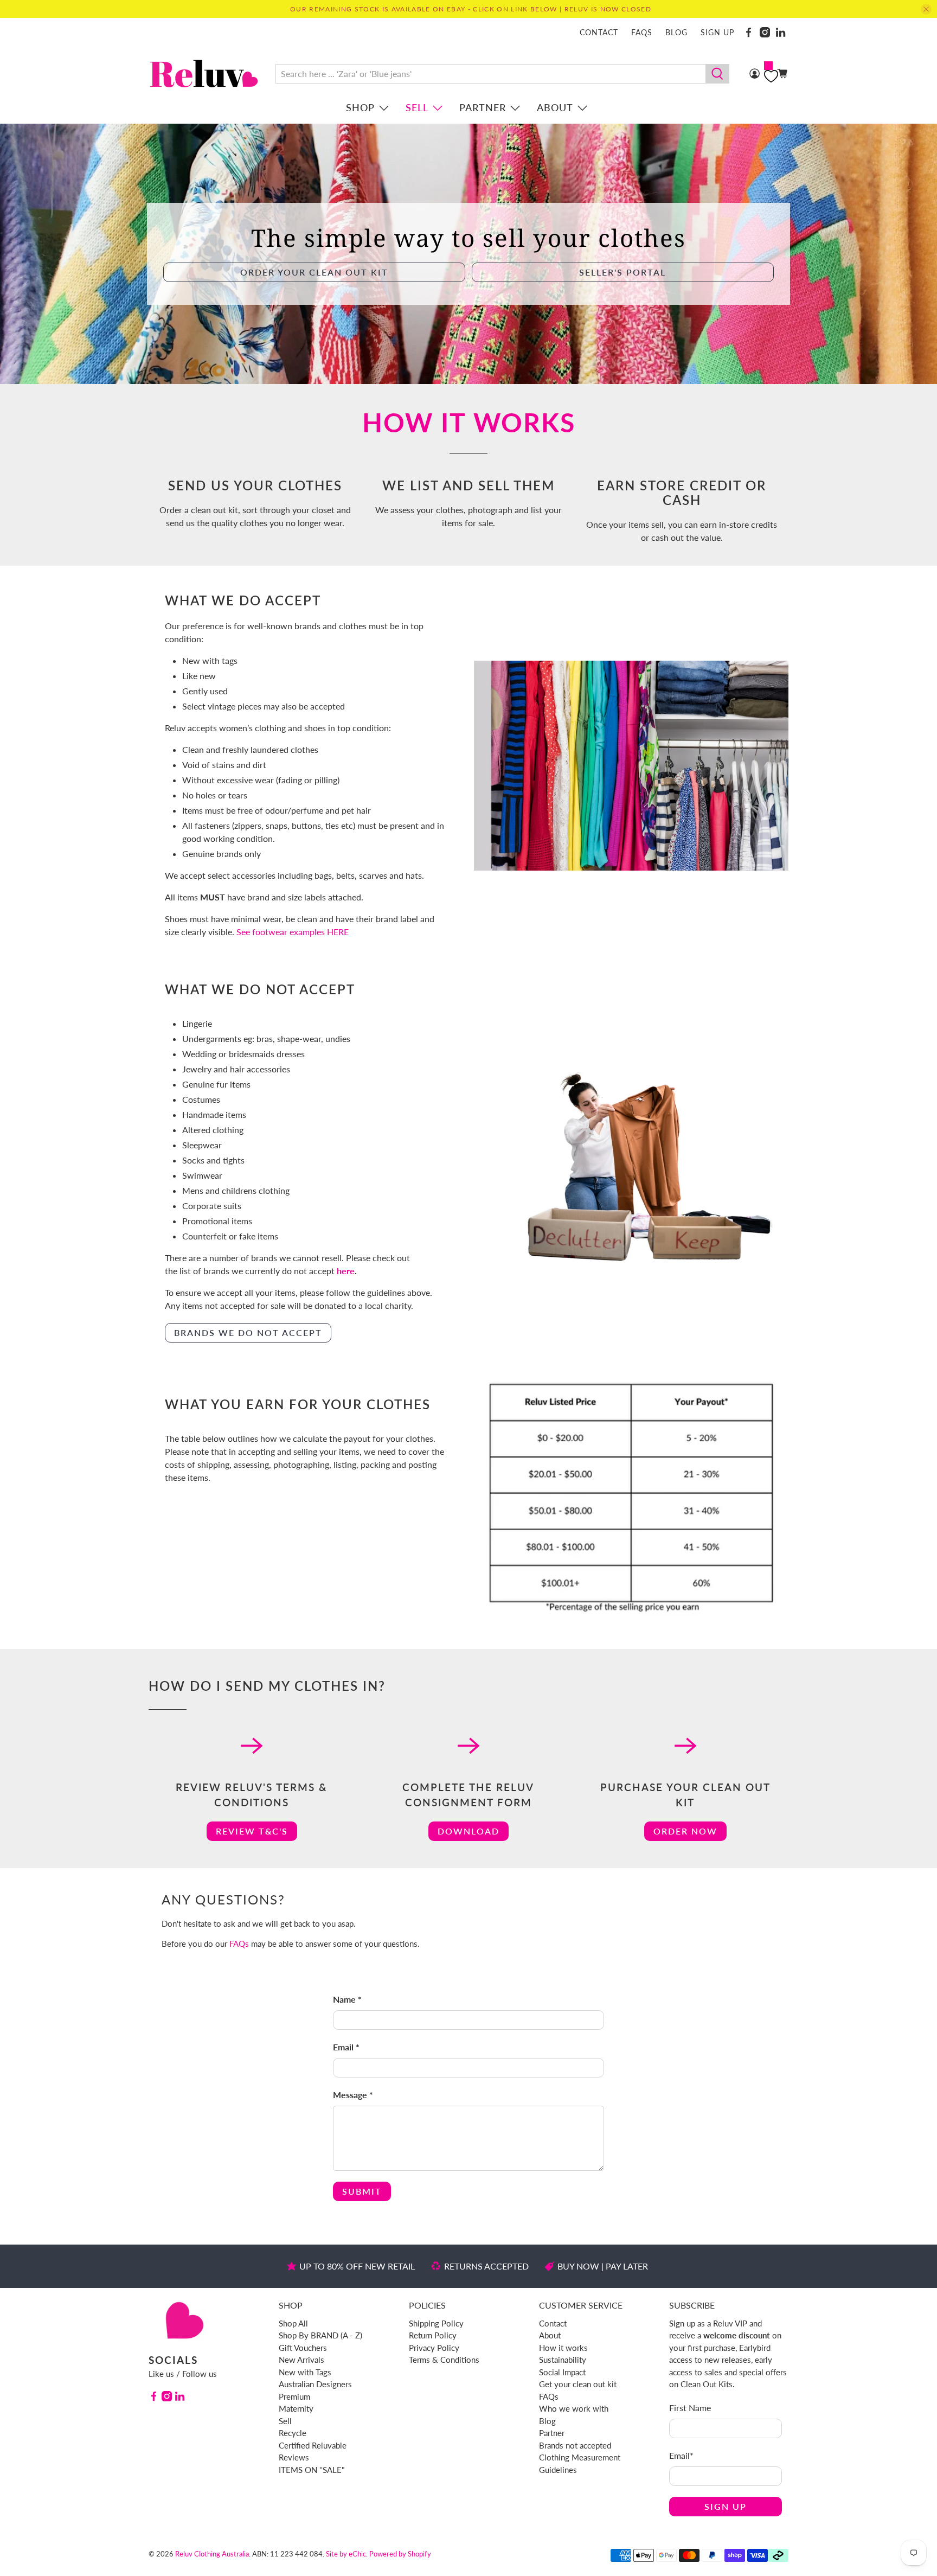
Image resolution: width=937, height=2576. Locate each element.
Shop (360, 107)
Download (468, 1831)
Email (346, 2047)
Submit (362, 2191)
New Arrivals (301, 2360)
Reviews (294, 2457)
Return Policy (433, 2335)
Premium (294, 2396)
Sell (417, 107)
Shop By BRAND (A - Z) (320, 2335)
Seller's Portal (622, 272)
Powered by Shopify (400, 2554)
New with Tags (305, 2372)
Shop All (293, 2323)
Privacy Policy (434, 2348)
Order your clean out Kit (314, 272)
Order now (685, 1831)
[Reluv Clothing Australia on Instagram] (765, 32)
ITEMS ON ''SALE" (312, 2470)
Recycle (293, 2433)
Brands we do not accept (248, 1332)
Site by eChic (346, 2554)
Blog (676, 32)
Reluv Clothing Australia (212, 2554)
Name (347, 1999)
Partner (483, 107)
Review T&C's (252, 1831)
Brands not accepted (575, 2445)
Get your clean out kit (578, 2384)
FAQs (642, 32)
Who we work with (574, 2408)
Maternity (296, 2408)
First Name (690, 2408)
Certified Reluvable (313, 2445)
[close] (926, 9)
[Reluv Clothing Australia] (204, 73)
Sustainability (563, 2360)
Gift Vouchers (303, 2348)
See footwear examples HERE (293, 932)
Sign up (717, 32)
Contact (599, 32)
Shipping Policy (436, 2323)
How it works (563, 2348)
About (555, 107)
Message (353, 2095)
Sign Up (726, 2506)
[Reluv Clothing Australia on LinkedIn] (781, 32)
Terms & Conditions (444, 2360)
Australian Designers (315, 2384)
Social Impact (562, 2372)
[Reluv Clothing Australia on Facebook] (749, 32)
